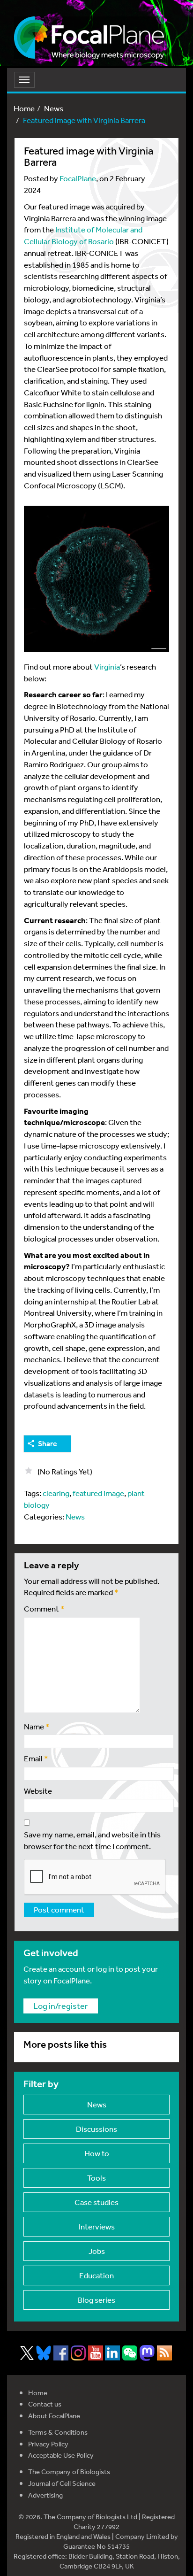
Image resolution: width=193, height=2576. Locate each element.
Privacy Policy (48, 2444)
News (54, 108)
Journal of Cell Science (62, 2483)
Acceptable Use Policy (61, 2455)
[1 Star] (29, 1471)
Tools (96, 2178)
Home (24, 108)
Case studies (96, 2202)
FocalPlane (78, 178)
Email (36, 1758)
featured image (98, 1493)
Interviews (97, 2226)
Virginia (107, 667)
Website (38, 1791)
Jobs (97, 2251)
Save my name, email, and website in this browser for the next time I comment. (92, 1840)
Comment (44, 1608)
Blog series (96, 2300)
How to (97, 2153)
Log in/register (61, 2005)
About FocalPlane (54, 2416)
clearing (56, 1493)
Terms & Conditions (58, 2432)
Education (96, 2275)
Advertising (45, 2495)
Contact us (45, 2404)
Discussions (96, 2129)
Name (37, 1726)
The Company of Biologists (69, 2472)
